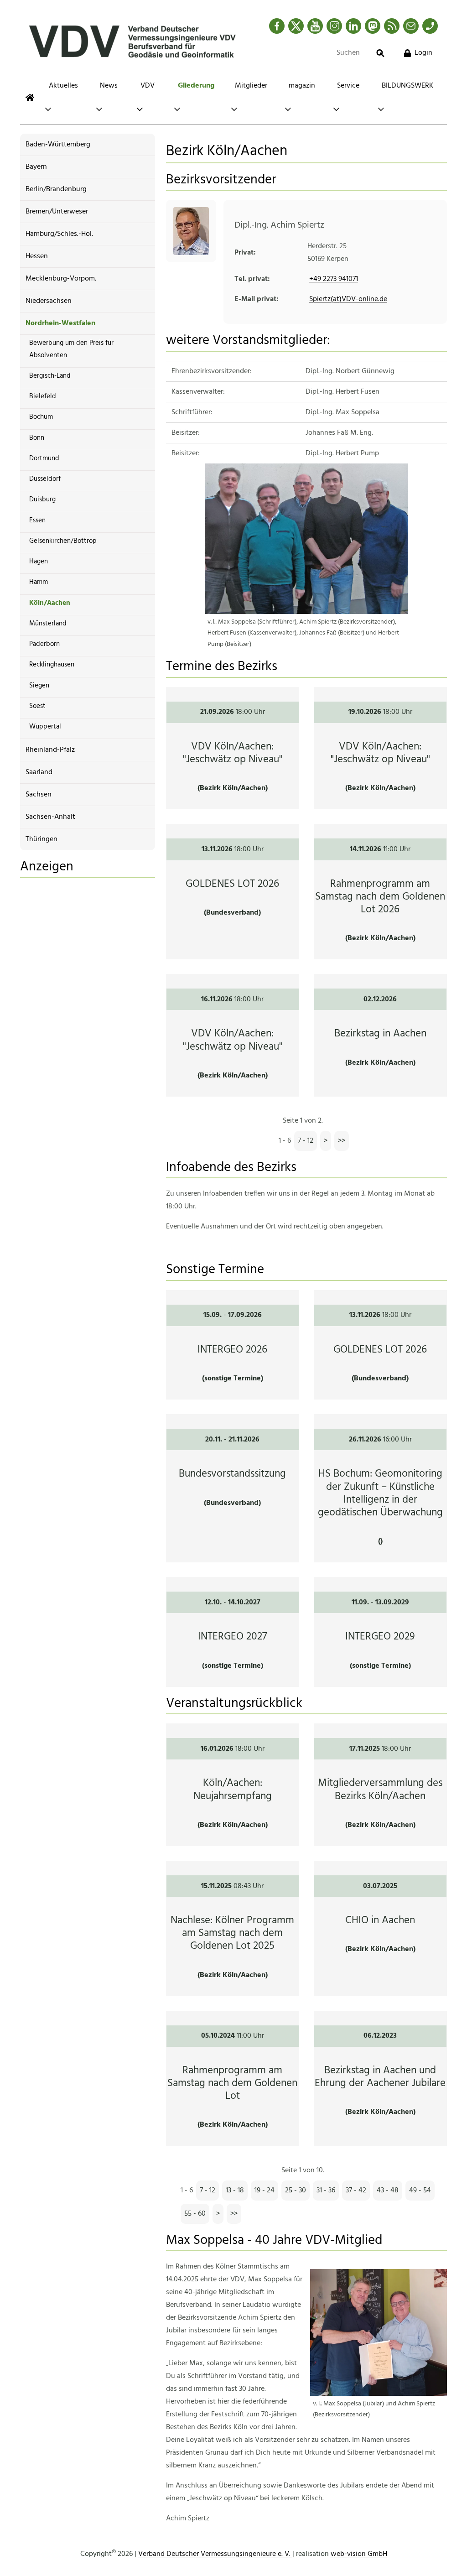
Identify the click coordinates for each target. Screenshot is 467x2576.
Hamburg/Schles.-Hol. (59, 234)
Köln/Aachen (50, 603)
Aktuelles (63, 86)
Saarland (39, 772)
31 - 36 (326, 2191)
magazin (302, 86)
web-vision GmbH (359, 2554)
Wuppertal (45, 727)
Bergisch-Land (50, 376)
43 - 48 (388, 2191)
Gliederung (196, 86)
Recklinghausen (52, 665)
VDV (148, 86)
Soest (37, 706)
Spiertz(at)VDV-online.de (348, 299)
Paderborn (44, 644)
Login (423, 53)
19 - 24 (265, 2191)
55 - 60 (195, 2214)
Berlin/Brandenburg (56, 189)
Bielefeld (43, 396)
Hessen (37, 256)
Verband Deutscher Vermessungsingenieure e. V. (215, 2554)
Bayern (36, 167)
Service (348, 86)
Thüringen (42, 839)
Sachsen (39, 795)
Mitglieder (251, 86)
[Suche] (380, 53)
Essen (37, 520)
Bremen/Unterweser (57, 212)
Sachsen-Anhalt (50, 817)
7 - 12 (306, 1141)
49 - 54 (420, 2191)
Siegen (39, 686)
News (109, 86)
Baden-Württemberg (58, 145)
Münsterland (48, 624)
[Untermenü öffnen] (48, 109)
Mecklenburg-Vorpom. (61, 279)
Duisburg (42, 500)
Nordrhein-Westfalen (60, 323)
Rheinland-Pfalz (50, 750)
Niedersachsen (49, 301)
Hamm (39, 582)
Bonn (37, 438)
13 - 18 (235, 2191)
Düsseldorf (45, 479)
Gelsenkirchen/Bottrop (63, 541)
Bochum (41, 417)
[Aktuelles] (30, 97)
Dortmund (44, 458)
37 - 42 (356, 2191)
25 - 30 (296, 2191)
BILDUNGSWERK (407, 86)
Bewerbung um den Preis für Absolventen (71, 349)
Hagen (39, 562)
